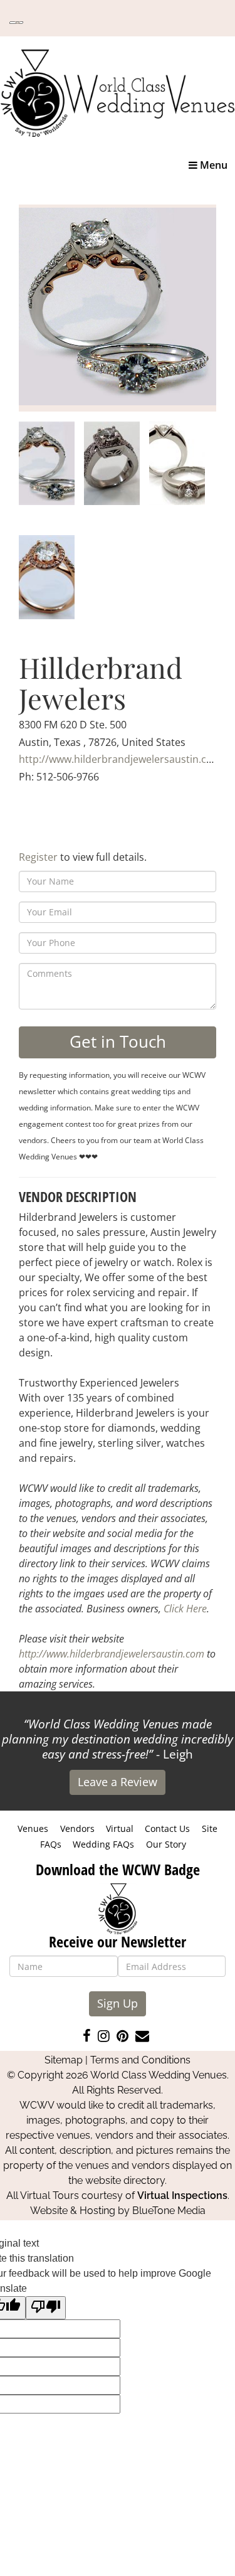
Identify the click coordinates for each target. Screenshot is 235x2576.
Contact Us (167, 1828)
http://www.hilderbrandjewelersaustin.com (120, 759)
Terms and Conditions (140, 2060)
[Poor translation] (46, 2308)
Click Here (185, 1609)
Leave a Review (118, 1782)
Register (38, 857)
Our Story (166, 1844)
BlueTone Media (169, 2211)
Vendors (77, 1828)
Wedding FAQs (103, 1844)
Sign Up (118, 2003)
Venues (33, 1828)
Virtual (120, 1828)
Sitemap (64, 2060)
